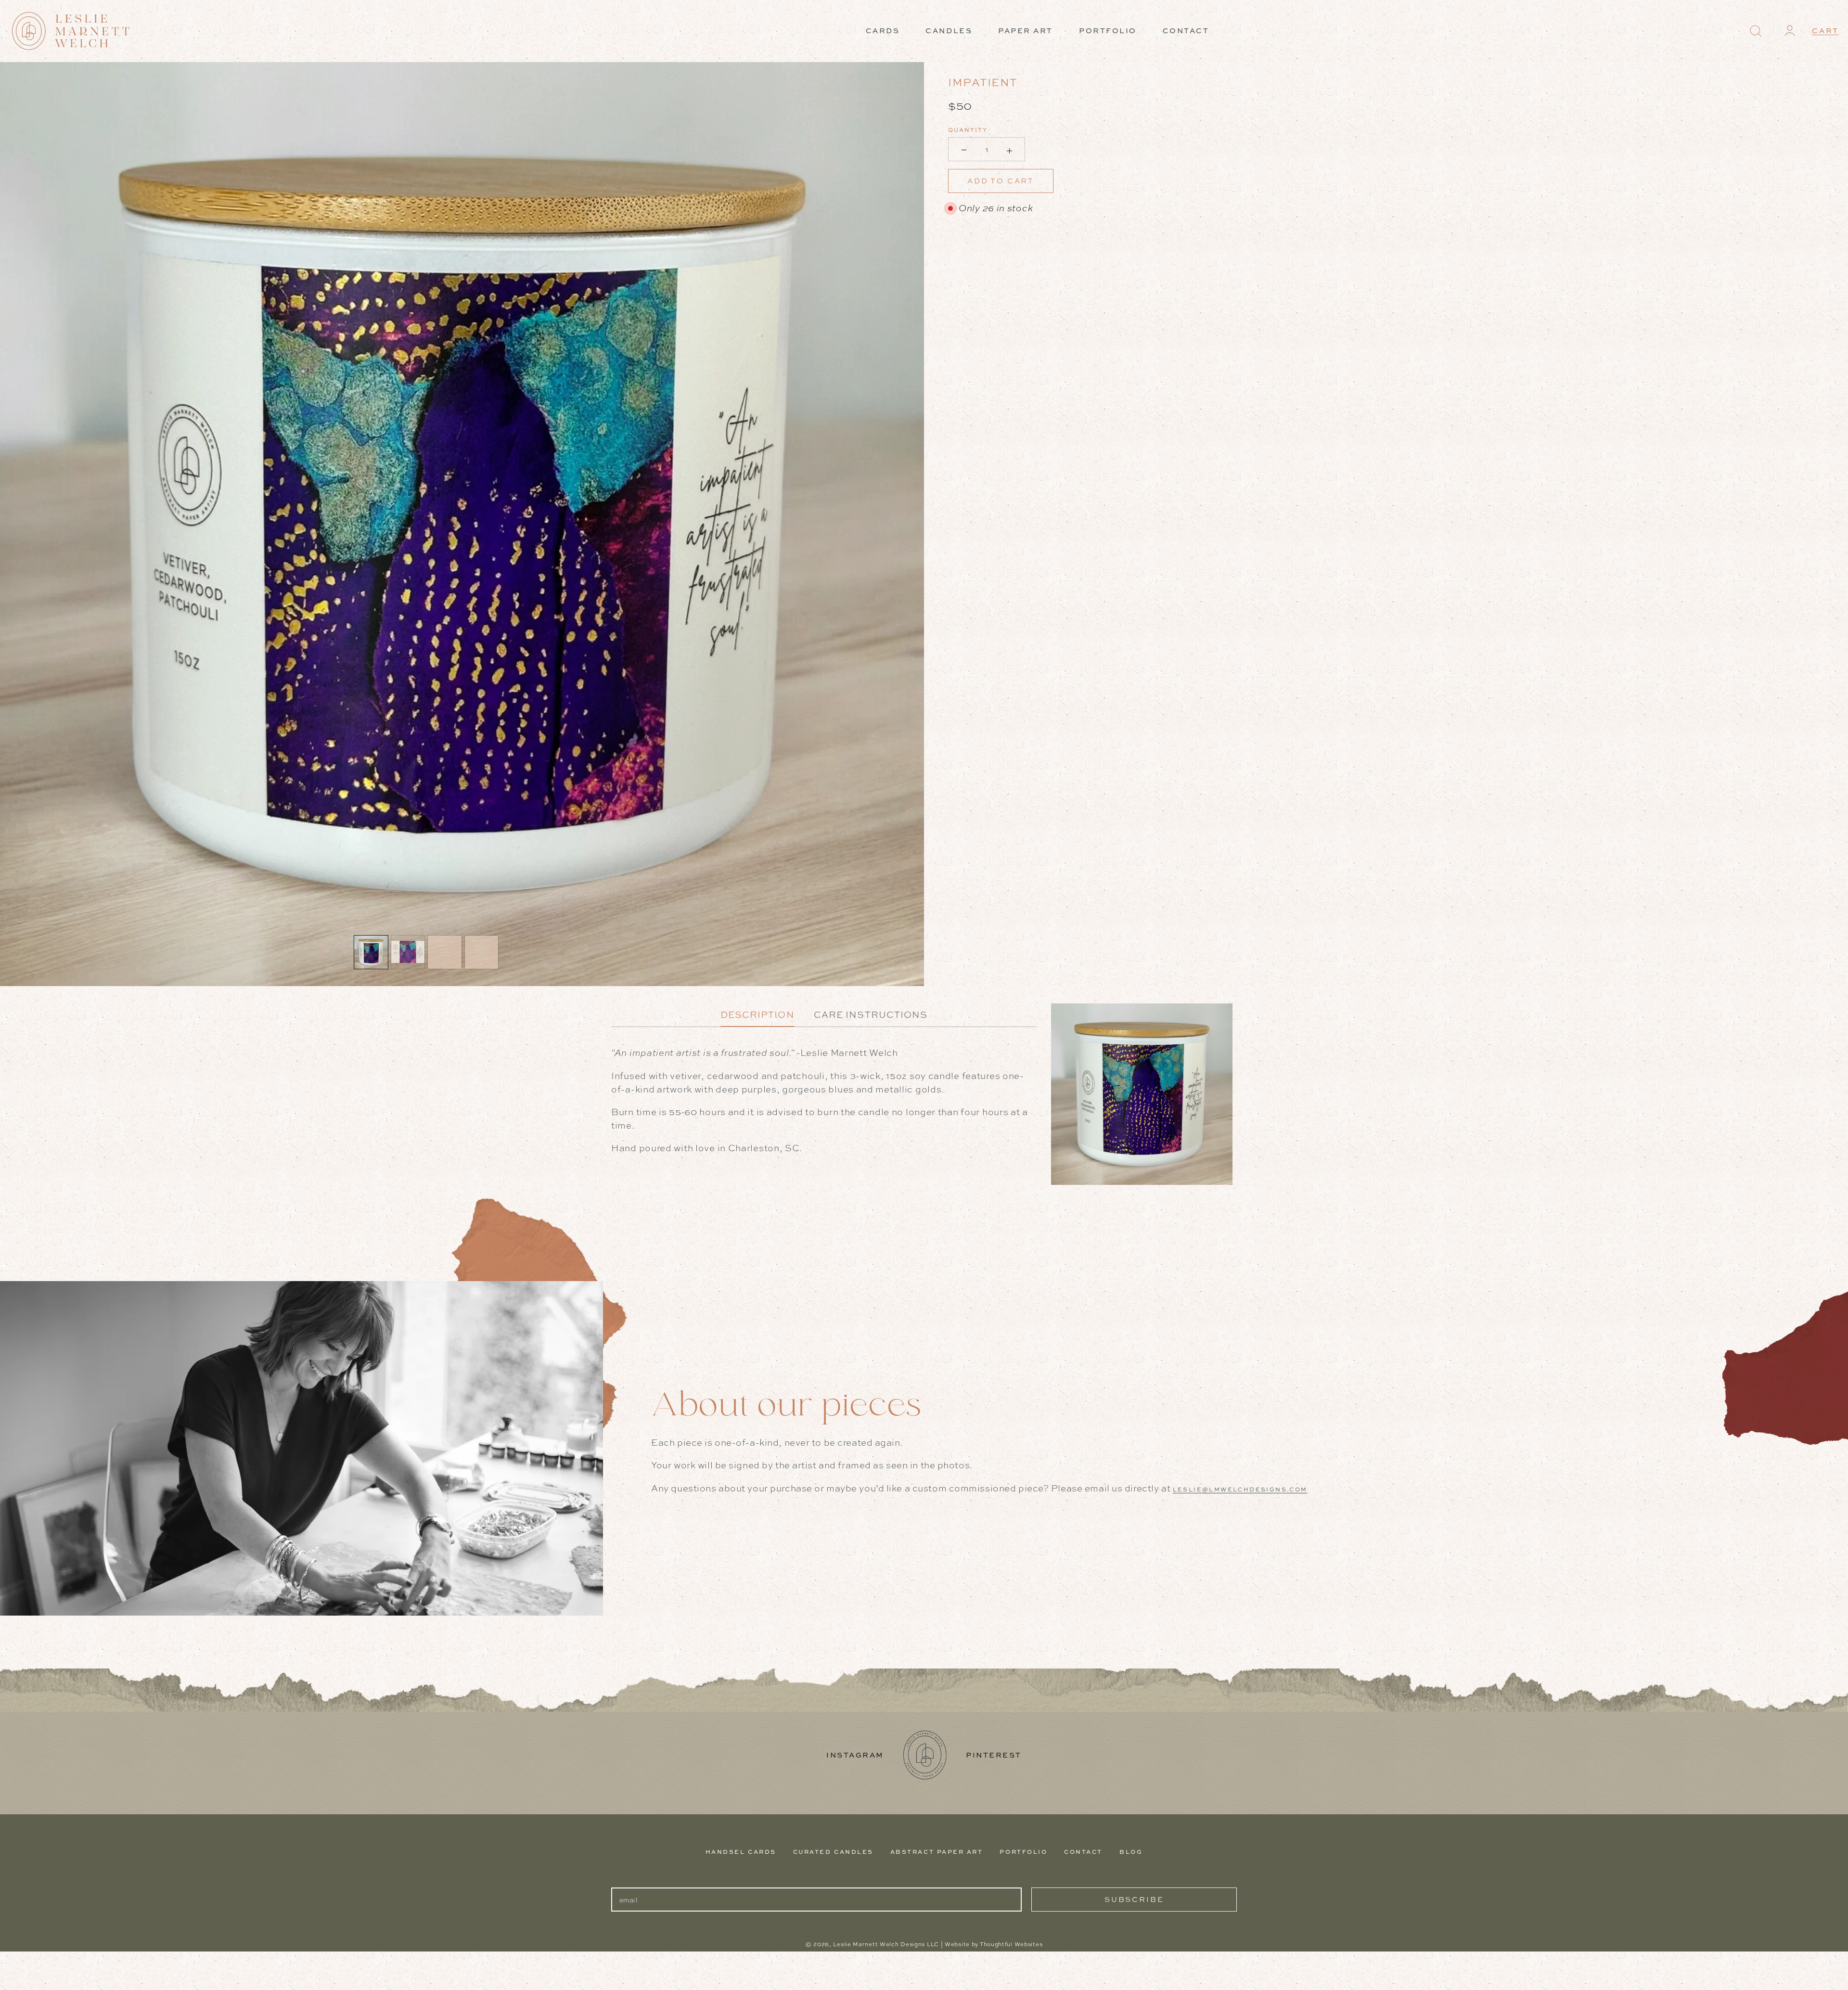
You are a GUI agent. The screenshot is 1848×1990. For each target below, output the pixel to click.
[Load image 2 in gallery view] (408, 952)
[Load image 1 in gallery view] (371, 952)
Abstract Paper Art (937, 1852)
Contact (1083, 1852)
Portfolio (1023, 1852)
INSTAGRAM (855, 1755)
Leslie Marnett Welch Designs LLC (886, 1944)
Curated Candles (833, 1852)
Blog (1131, 1852)
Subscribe (1134, 1899)
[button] (1755, 31)
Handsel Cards (741, 1852)
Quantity (968, 130)
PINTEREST (994, 1755)
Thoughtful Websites (1011, 1944)
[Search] (1756, 31)
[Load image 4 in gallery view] (482, 952)
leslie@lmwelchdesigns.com (1240, 1489)
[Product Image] (462, 524)
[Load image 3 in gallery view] (445, 952)
